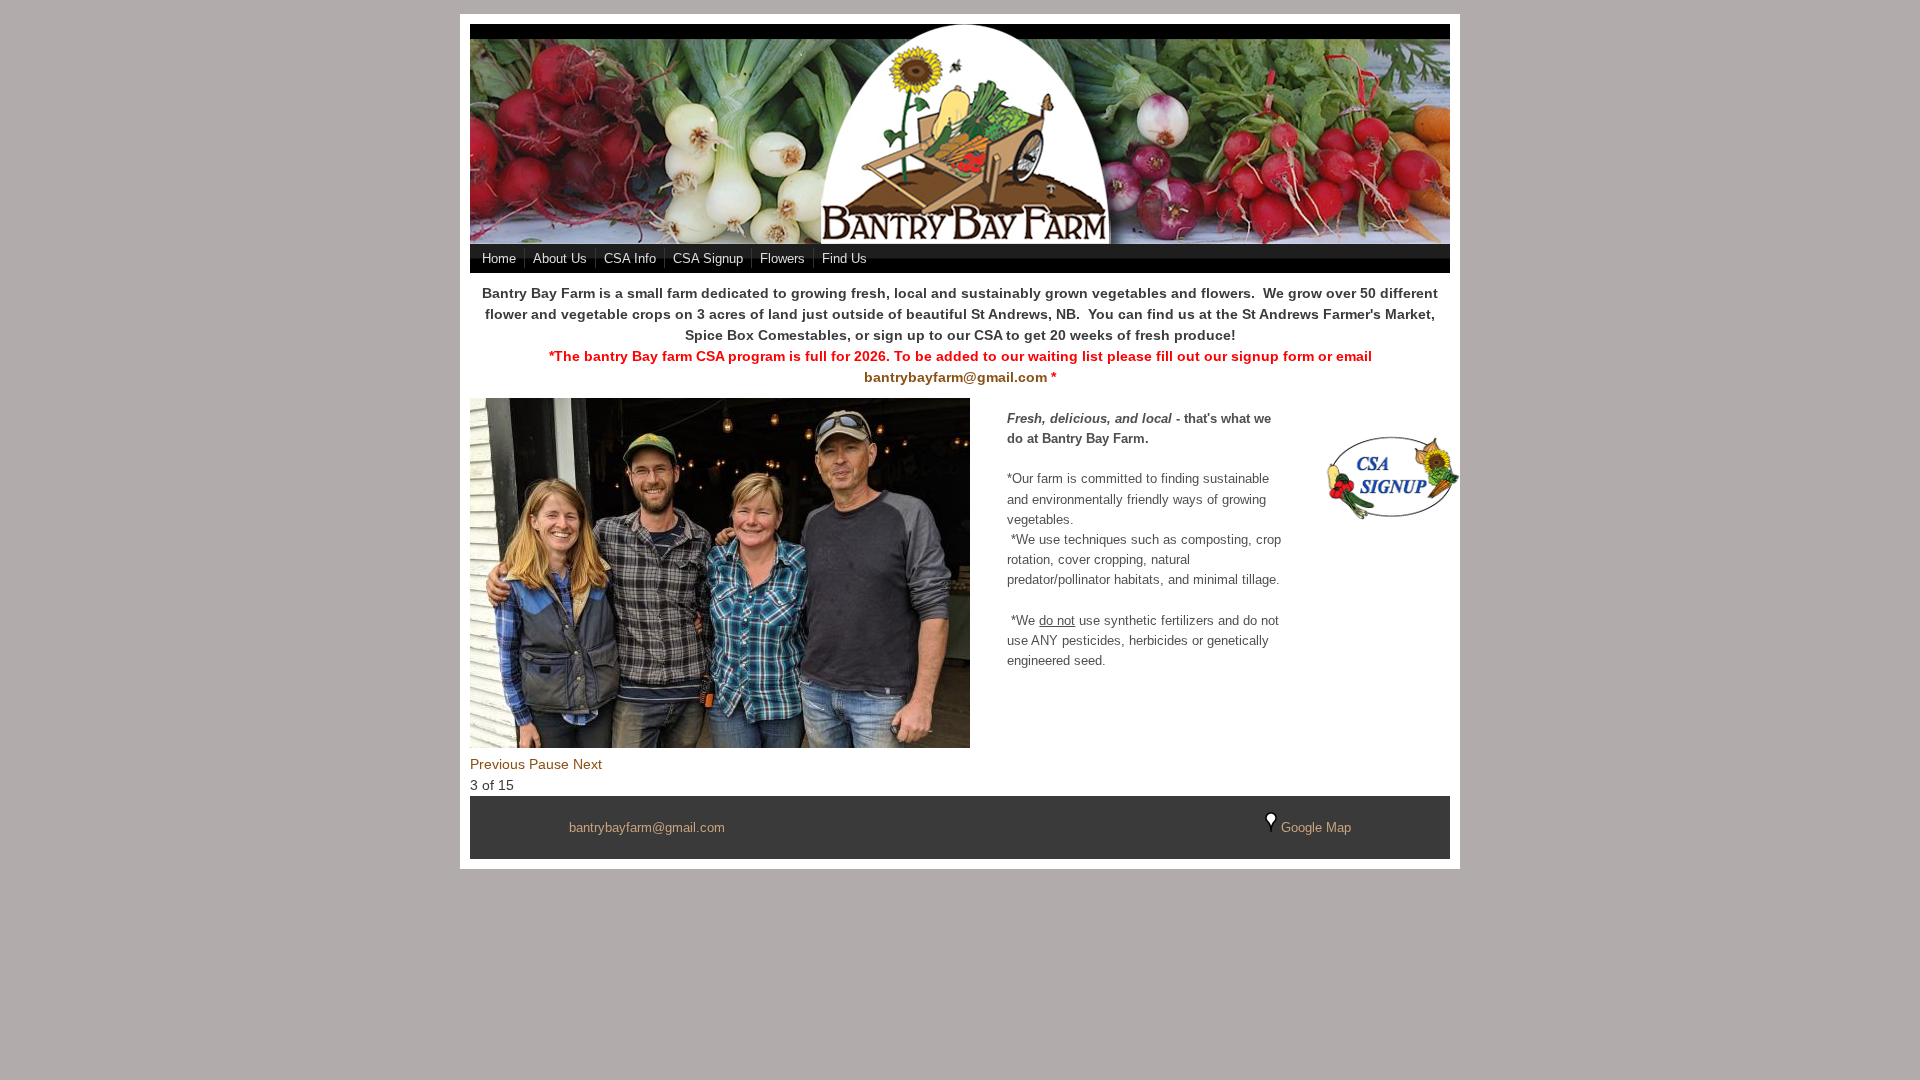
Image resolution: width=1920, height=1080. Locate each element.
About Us (560, 258)
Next (587, 764)
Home (499, 258)
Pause (549, 764)
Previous (497, 764)
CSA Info (630, 258)
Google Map (1314, 828)
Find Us (844, 258)
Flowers (782, 258)
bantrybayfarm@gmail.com (955, 377)
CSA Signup (708, 258)
